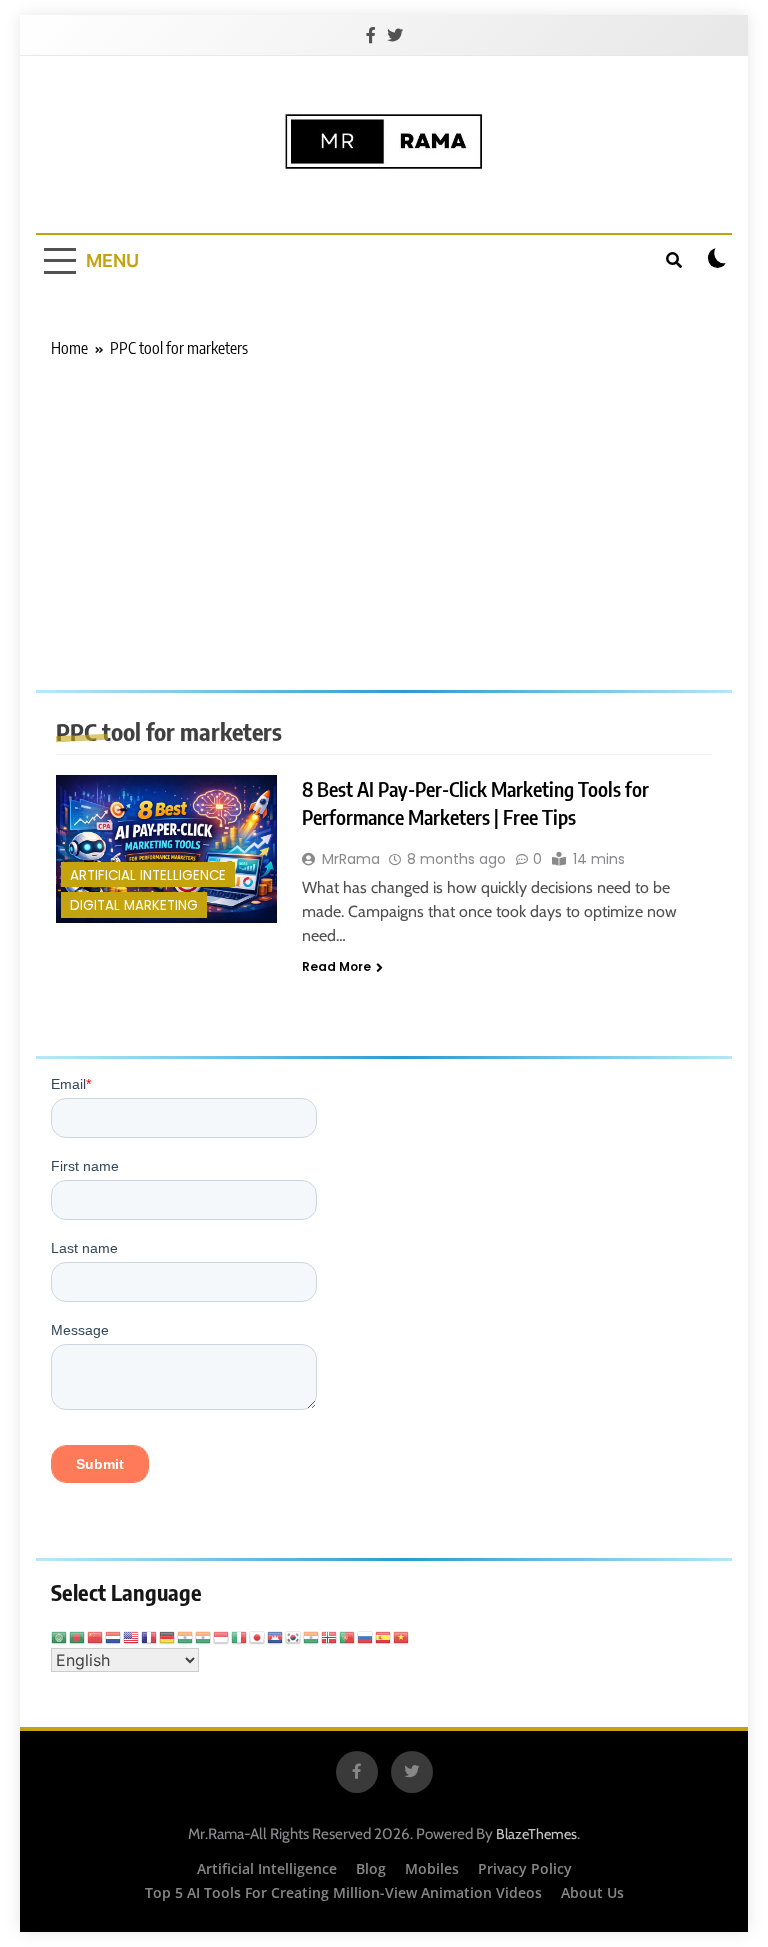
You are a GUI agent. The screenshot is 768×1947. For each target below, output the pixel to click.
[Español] (384, 1636)
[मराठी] (312, 1636)
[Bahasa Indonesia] (222, 1636)
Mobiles (432, 1868)
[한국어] (294, 1636)
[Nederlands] (114, 1636)
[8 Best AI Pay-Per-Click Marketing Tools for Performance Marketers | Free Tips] (166, 848)
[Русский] (366, 1636)
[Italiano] (240, 1636)
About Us (592, 1892)
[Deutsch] (168, 1636)
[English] (132, 1636)
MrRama (351, 859)
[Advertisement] (384, 510)
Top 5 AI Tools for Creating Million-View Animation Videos (343, 1892)
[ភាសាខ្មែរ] (276, 1636)
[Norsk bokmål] (330, 1636)
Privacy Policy (525, 1868)
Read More (336, 966)
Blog (371, 1868)
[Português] (348, 1636)
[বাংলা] (78, 1636)
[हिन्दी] (204, 1636)
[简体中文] (96, 1636)
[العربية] (60, 1636)
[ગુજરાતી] (186, 1636)
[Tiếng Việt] (402, 1636)
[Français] (150, 1636)
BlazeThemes (536, 1834)
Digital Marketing (134, 905)
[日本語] (258, 1636)
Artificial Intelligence (148, 875)
